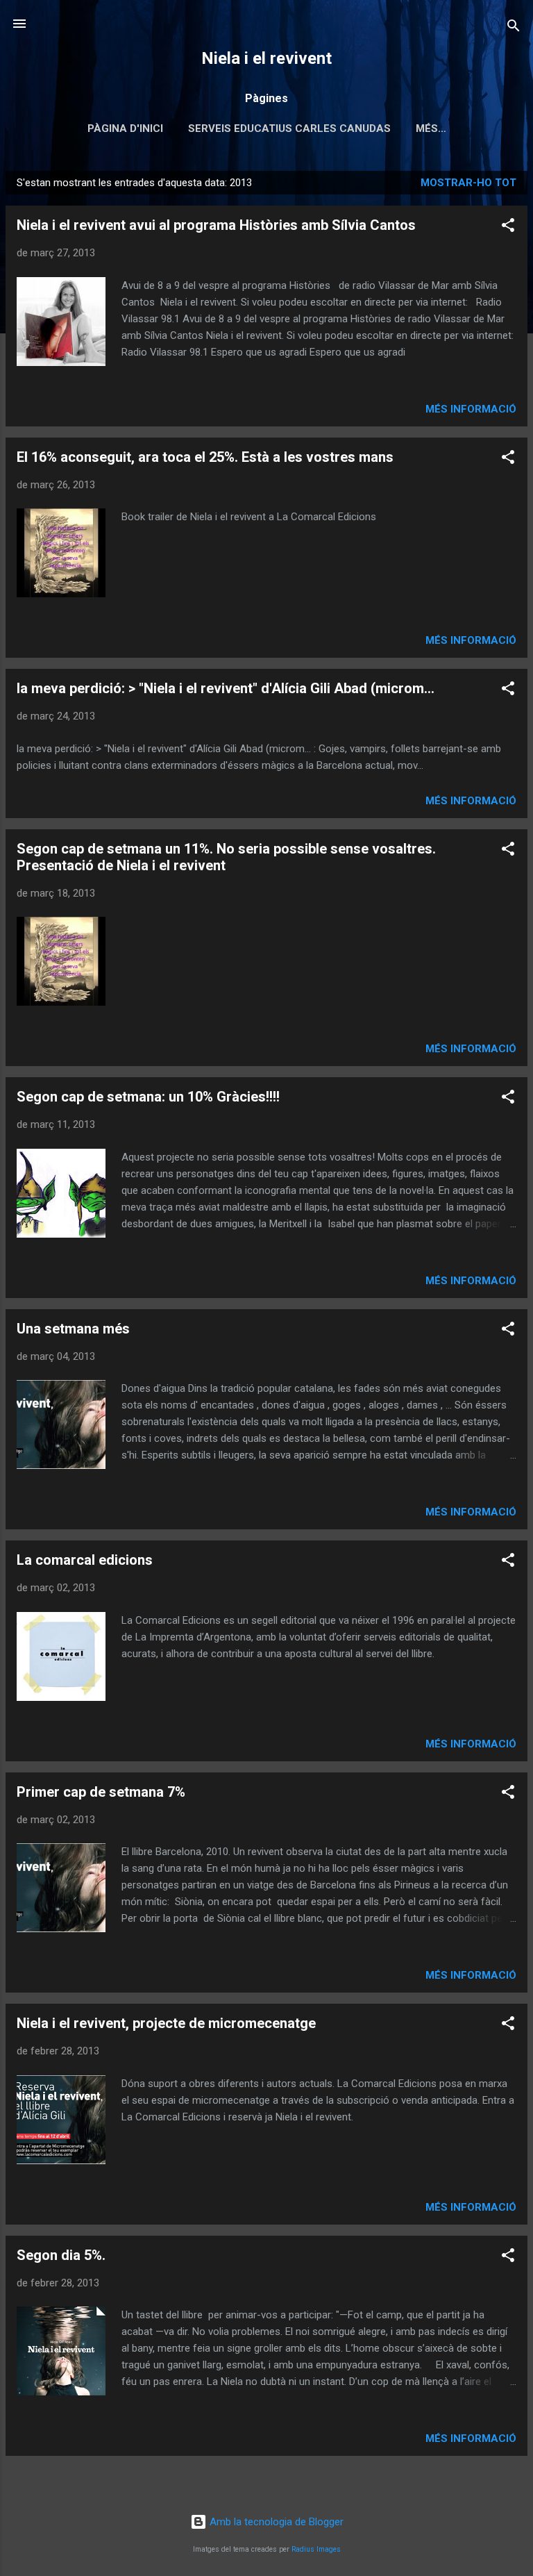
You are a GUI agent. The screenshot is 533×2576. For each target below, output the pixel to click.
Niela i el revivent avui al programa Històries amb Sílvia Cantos (216, 225)
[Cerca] (514, 28)
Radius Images (316, 2549)
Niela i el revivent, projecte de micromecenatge (166, 2023)
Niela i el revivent (266, 58)
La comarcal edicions (85, 1560)
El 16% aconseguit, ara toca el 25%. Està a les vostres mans (205, 457)
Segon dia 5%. (61, 2255)
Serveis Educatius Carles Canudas (289, 128)
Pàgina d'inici (125, 128)
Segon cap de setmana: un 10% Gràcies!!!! (148, 1097)
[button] (508, 227)
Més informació (471, 409)
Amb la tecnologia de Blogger (275, 2522)
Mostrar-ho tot (468, 183)
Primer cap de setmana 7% (101, 1792)
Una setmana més (73, 1329)
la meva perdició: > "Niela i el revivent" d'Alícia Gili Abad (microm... (226, 688)
